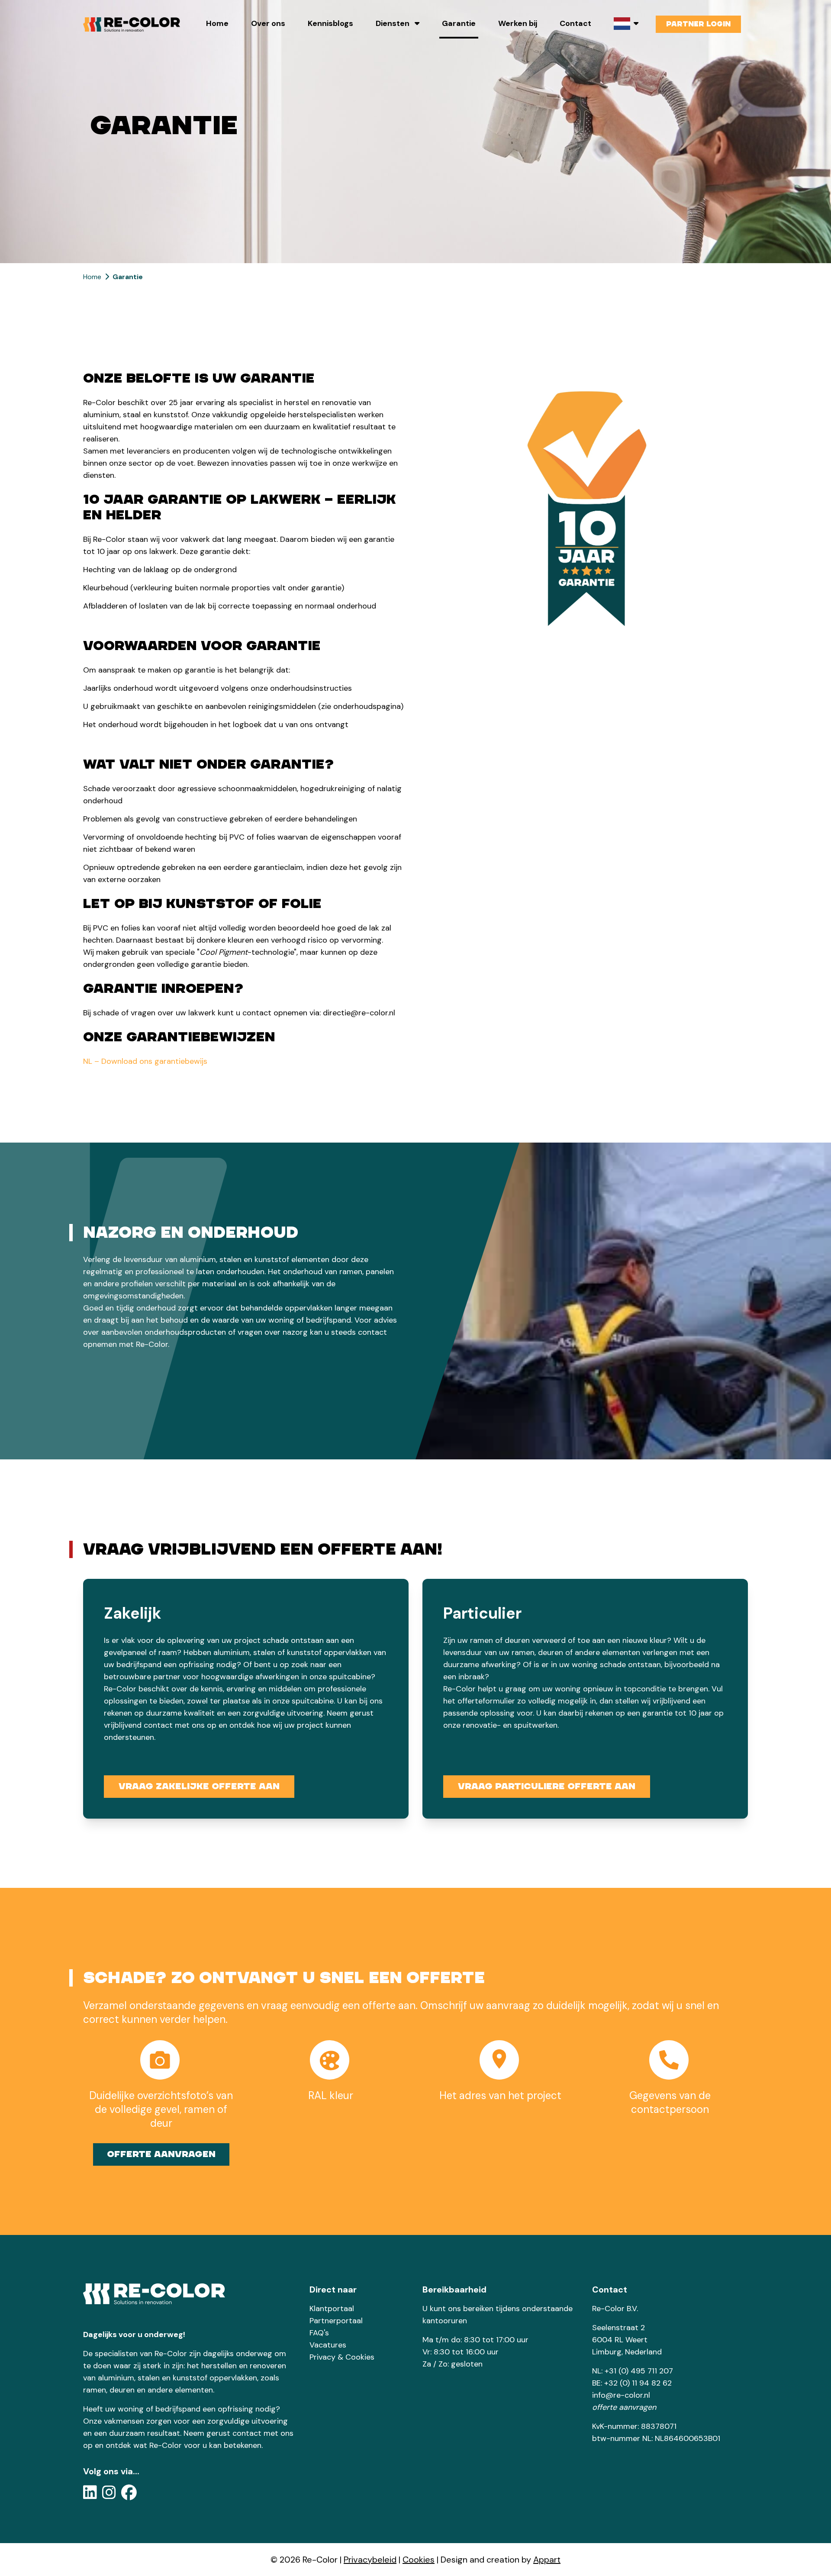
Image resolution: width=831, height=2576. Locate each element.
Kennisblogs (330, 23)
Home (217, 23)
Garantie (459, 23)
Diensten (393, 23)
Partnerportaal (336, 2321)
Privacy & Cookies (342, 2357)
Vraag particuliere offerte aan (547, 1786)
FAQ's (319, 2333)
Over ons (268, 23)
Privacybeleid (370, 2560)
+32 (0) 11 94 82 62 (638, 2383)
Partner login (698, 24)
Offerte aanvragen (161, 2154)
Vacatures (328, 2345)
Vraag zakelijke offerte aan (199, 1786)
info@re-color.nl (621, 2395)
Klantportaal (332, 2309)
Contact (575, 23)
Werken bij (518, 23)
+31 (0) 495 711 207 (639, 2371)
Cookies (419, 2560)
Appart (547, 2560)
